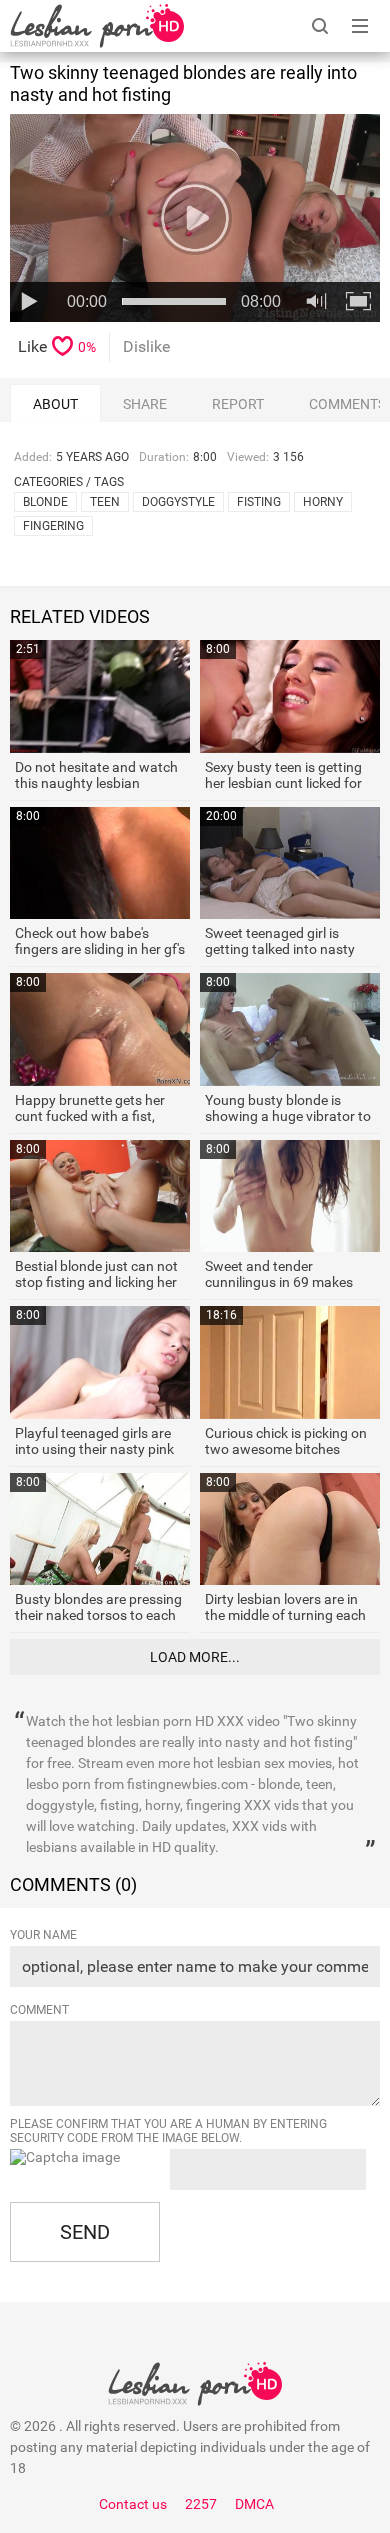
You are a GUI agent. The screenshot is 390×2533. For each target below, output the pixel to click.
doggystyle (178, 502)
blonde (45, 502)
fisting (259, 502)
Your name (43, 1935)
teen (105, 502)
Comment (39, 2010)
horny (323, 502)
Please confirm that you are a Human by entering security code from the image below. (168, 2131)
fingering (53, 526)
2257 (201, 2504)
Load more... (195, 1657)
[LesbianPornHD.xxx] (97, 26)
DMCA (254, 2504)
